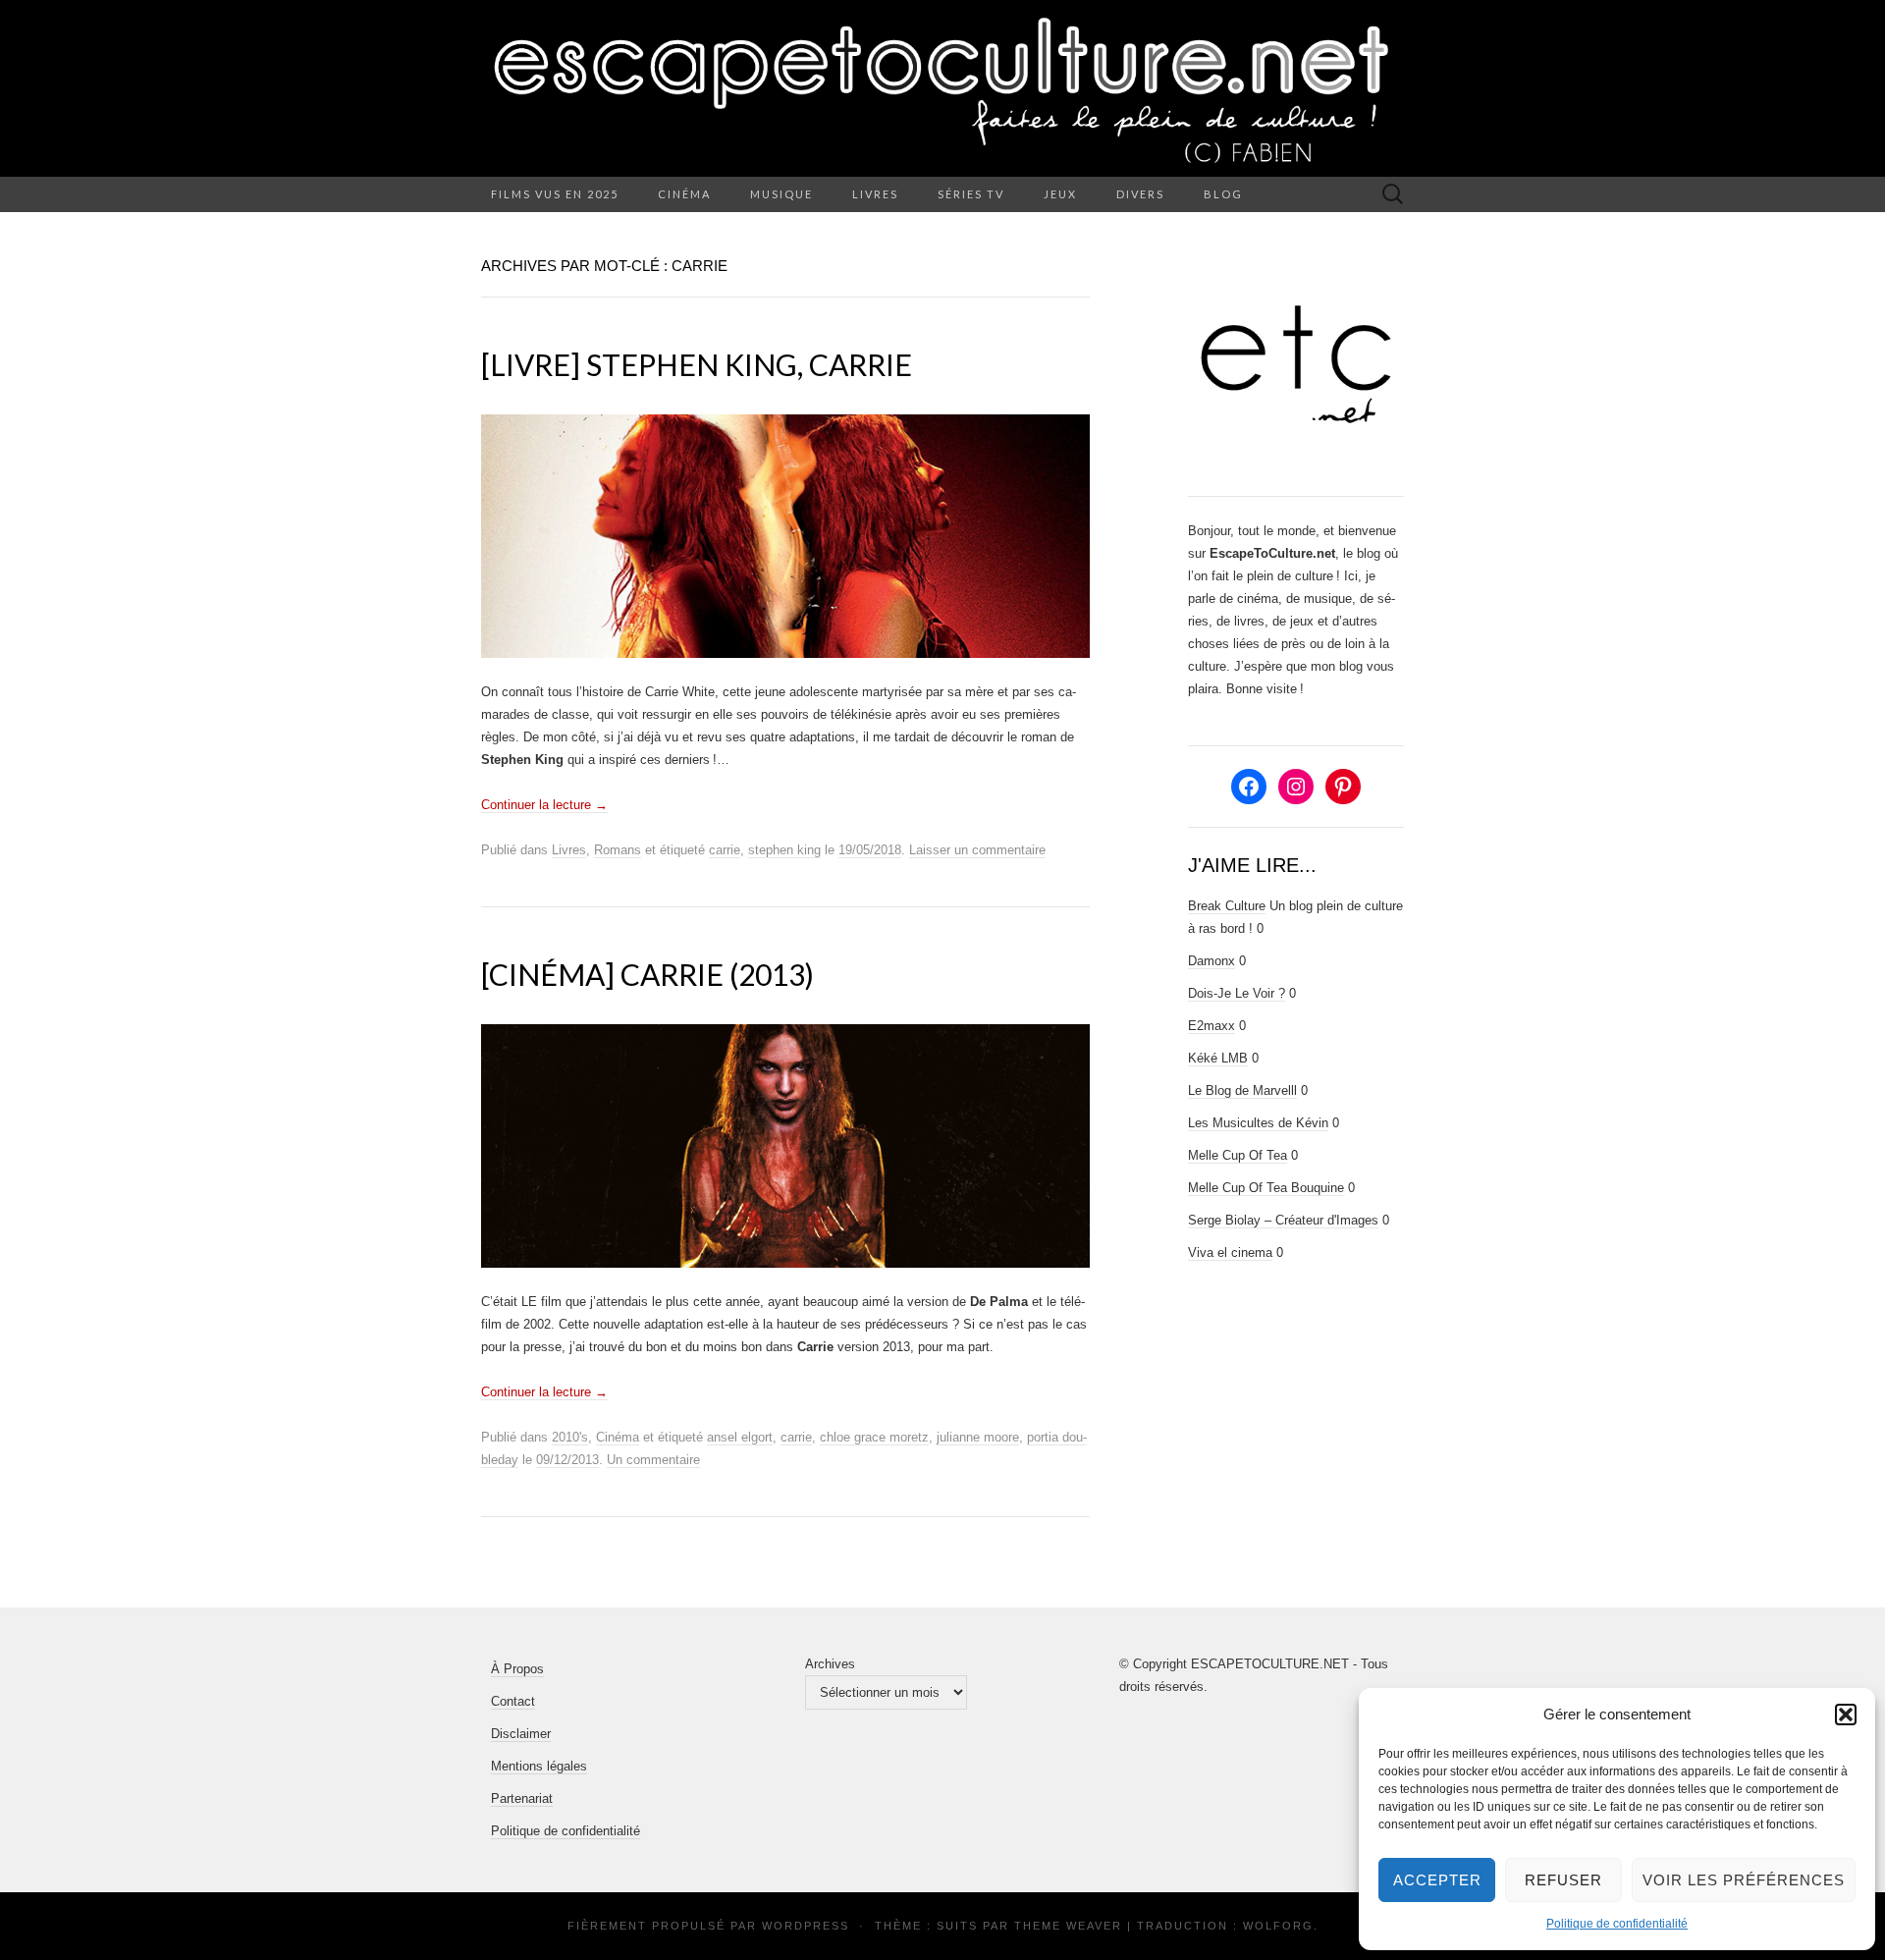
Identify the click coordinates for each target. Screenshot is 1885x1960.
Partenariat (522, 1798)
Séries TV (971, 194)
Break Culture (1227, 906)
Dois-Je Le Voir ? (1237, 993)
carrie (725, 850)
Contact (513, 1701)
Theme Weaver (1068, 1926)
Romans (618, 850)
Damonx (1212, 961)
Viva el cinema (1230, 1252)
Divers (1140, 194)
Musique (781, 194)
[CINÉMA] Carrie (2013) (647, 974)
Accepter (1437, 1880)
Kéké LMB (1218, 1058)
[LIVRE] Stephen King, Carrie (697, 364)
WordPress (806, 1926)
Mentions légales (539, 1766)
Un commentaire (653, 1460)
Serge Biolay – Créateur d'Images (1283, 1220)
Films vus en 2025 (555, 194)
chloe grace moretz (874, 1437)
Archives (830, 1664)
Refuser (1563, 1880)
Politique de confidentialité (1617, 1924)
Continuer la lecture (544, 805)
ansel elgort (740, 1437)
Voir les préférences (1744, 1880)
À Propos (517, 1669)
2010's (570, 1437)
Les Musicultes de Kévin (1258, 1123)
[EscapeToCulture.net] (942, 88)
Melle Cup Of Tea (1238, 1155)
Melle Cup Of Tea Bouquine (1266, 1188)
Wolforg (1278, 1926)
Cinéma (684, 194)
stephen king (784, 850)
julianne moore (978, 1437)
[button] (1846, 1715)
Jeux (1060, 194)
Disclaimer (521, 1734)
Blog (1223, 194)
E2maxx (1212, 1026)
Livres (875, 194)
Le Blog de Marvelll (1242, 1090)
